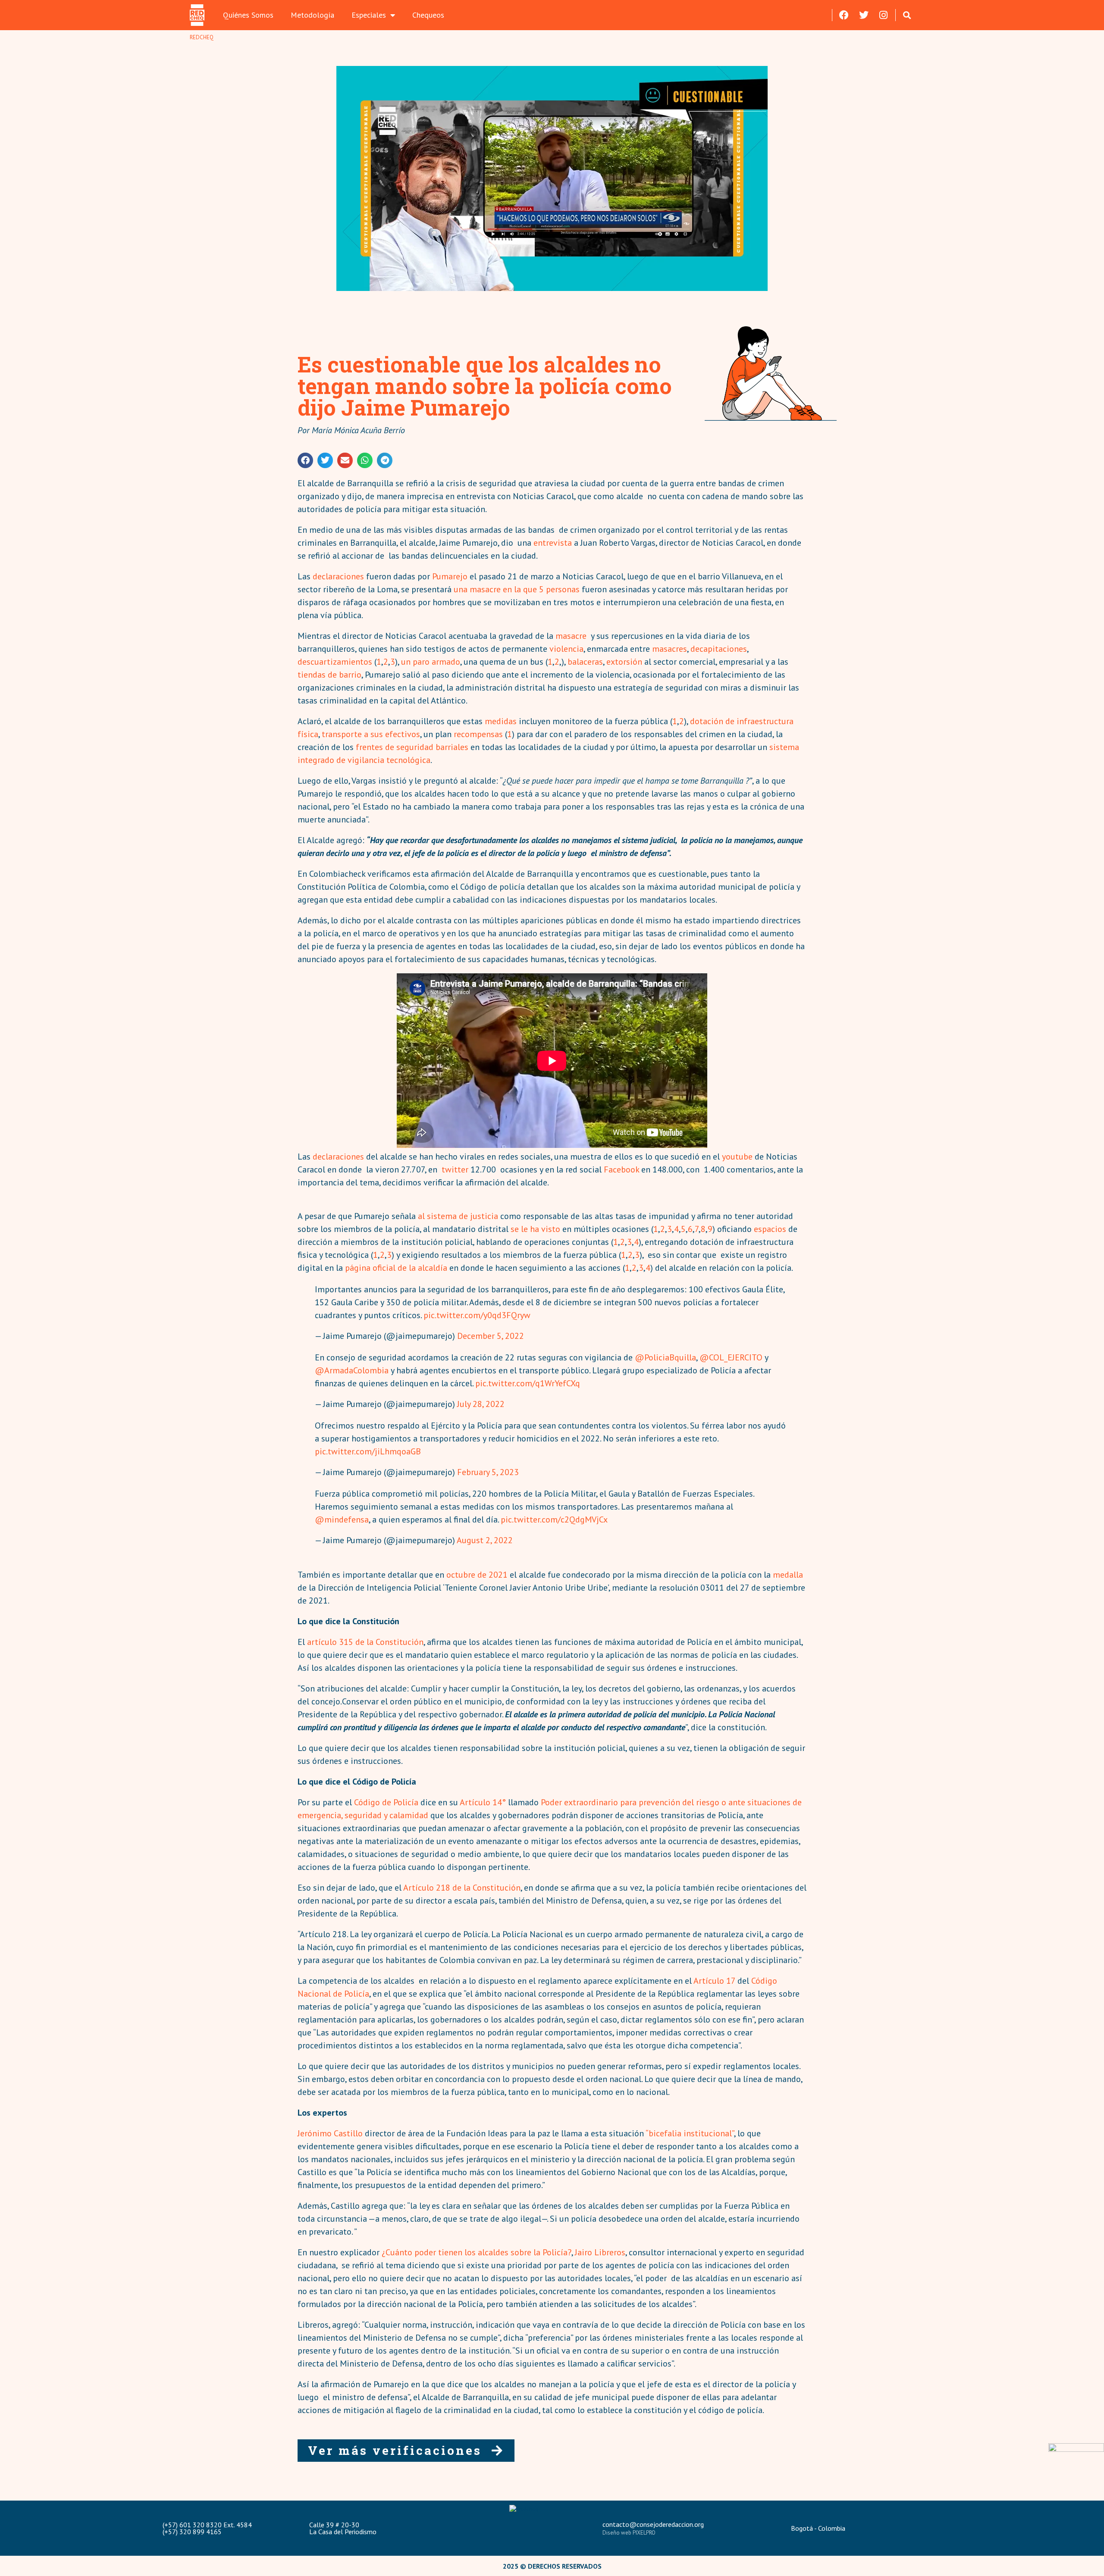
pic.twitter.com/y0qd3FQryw (477, 1315)
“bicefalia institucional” (689, 2133)
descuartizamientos (335, 662)
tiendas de (317, 675)
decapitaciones (719, 649)
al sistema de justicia (458, 1216)
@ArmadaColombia (352, 1370)
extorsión (624, 662)
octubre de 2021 (477, 1575)
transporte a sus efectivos (371, 734)
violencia (566, 649)
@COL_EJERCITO (731, 1357)
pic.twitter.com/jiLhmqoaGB (368, 1451)
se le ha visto (535, 1229)
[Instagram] (884, 15)
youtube (736, 1157)
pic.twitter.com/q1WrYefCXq (528, 1383)
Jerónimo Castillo (330, 2133)
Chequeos (428, 15)
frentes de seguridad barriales (411, 747)
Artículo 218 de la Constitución (462, 1888)
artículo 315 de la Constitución (365, 1642)
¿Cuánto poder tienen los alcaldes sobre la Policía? (477, 2252)
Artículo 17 (714, 1981)
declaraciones (338, 576)
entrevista (553, 543)
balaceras (585, 662)
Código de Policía (386, 1802)
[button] (907, 15)
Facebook (621, 1169)
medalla (788, 1575)
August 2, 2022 (485, 1540)
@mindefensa (342, 1519)
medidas (501, 721)
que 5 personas (550, 589)
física (308, 734)
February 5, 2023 (488, 1472)
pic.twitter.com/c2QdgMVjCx (554, 1519)
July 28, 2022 (481, 1404)
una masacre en (484, 589)
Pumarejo (450, 576)
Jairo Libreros (600, 2252)
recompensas (478, 734)
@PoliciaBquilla (665, 1357)
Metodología (312, 15)
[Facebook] (844, 15)
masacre (571, 636)
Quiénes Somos (248, 15)
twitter (455, 1169)
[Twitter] (864, 15)
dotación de (713, 721)
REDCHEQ (202, 37)
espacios (770, 1229)
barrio (350, 675)
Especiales (369, 15)
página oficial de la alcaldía (396, 1268)
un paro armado (431, 662)
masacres (670, 649)
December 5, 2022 (491, 1336)
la (517, 589)
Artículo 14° (483, 1802)
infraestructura (765, 721)
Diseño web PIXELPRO (629, 2533)
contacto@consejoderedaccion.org (653, 2524)
